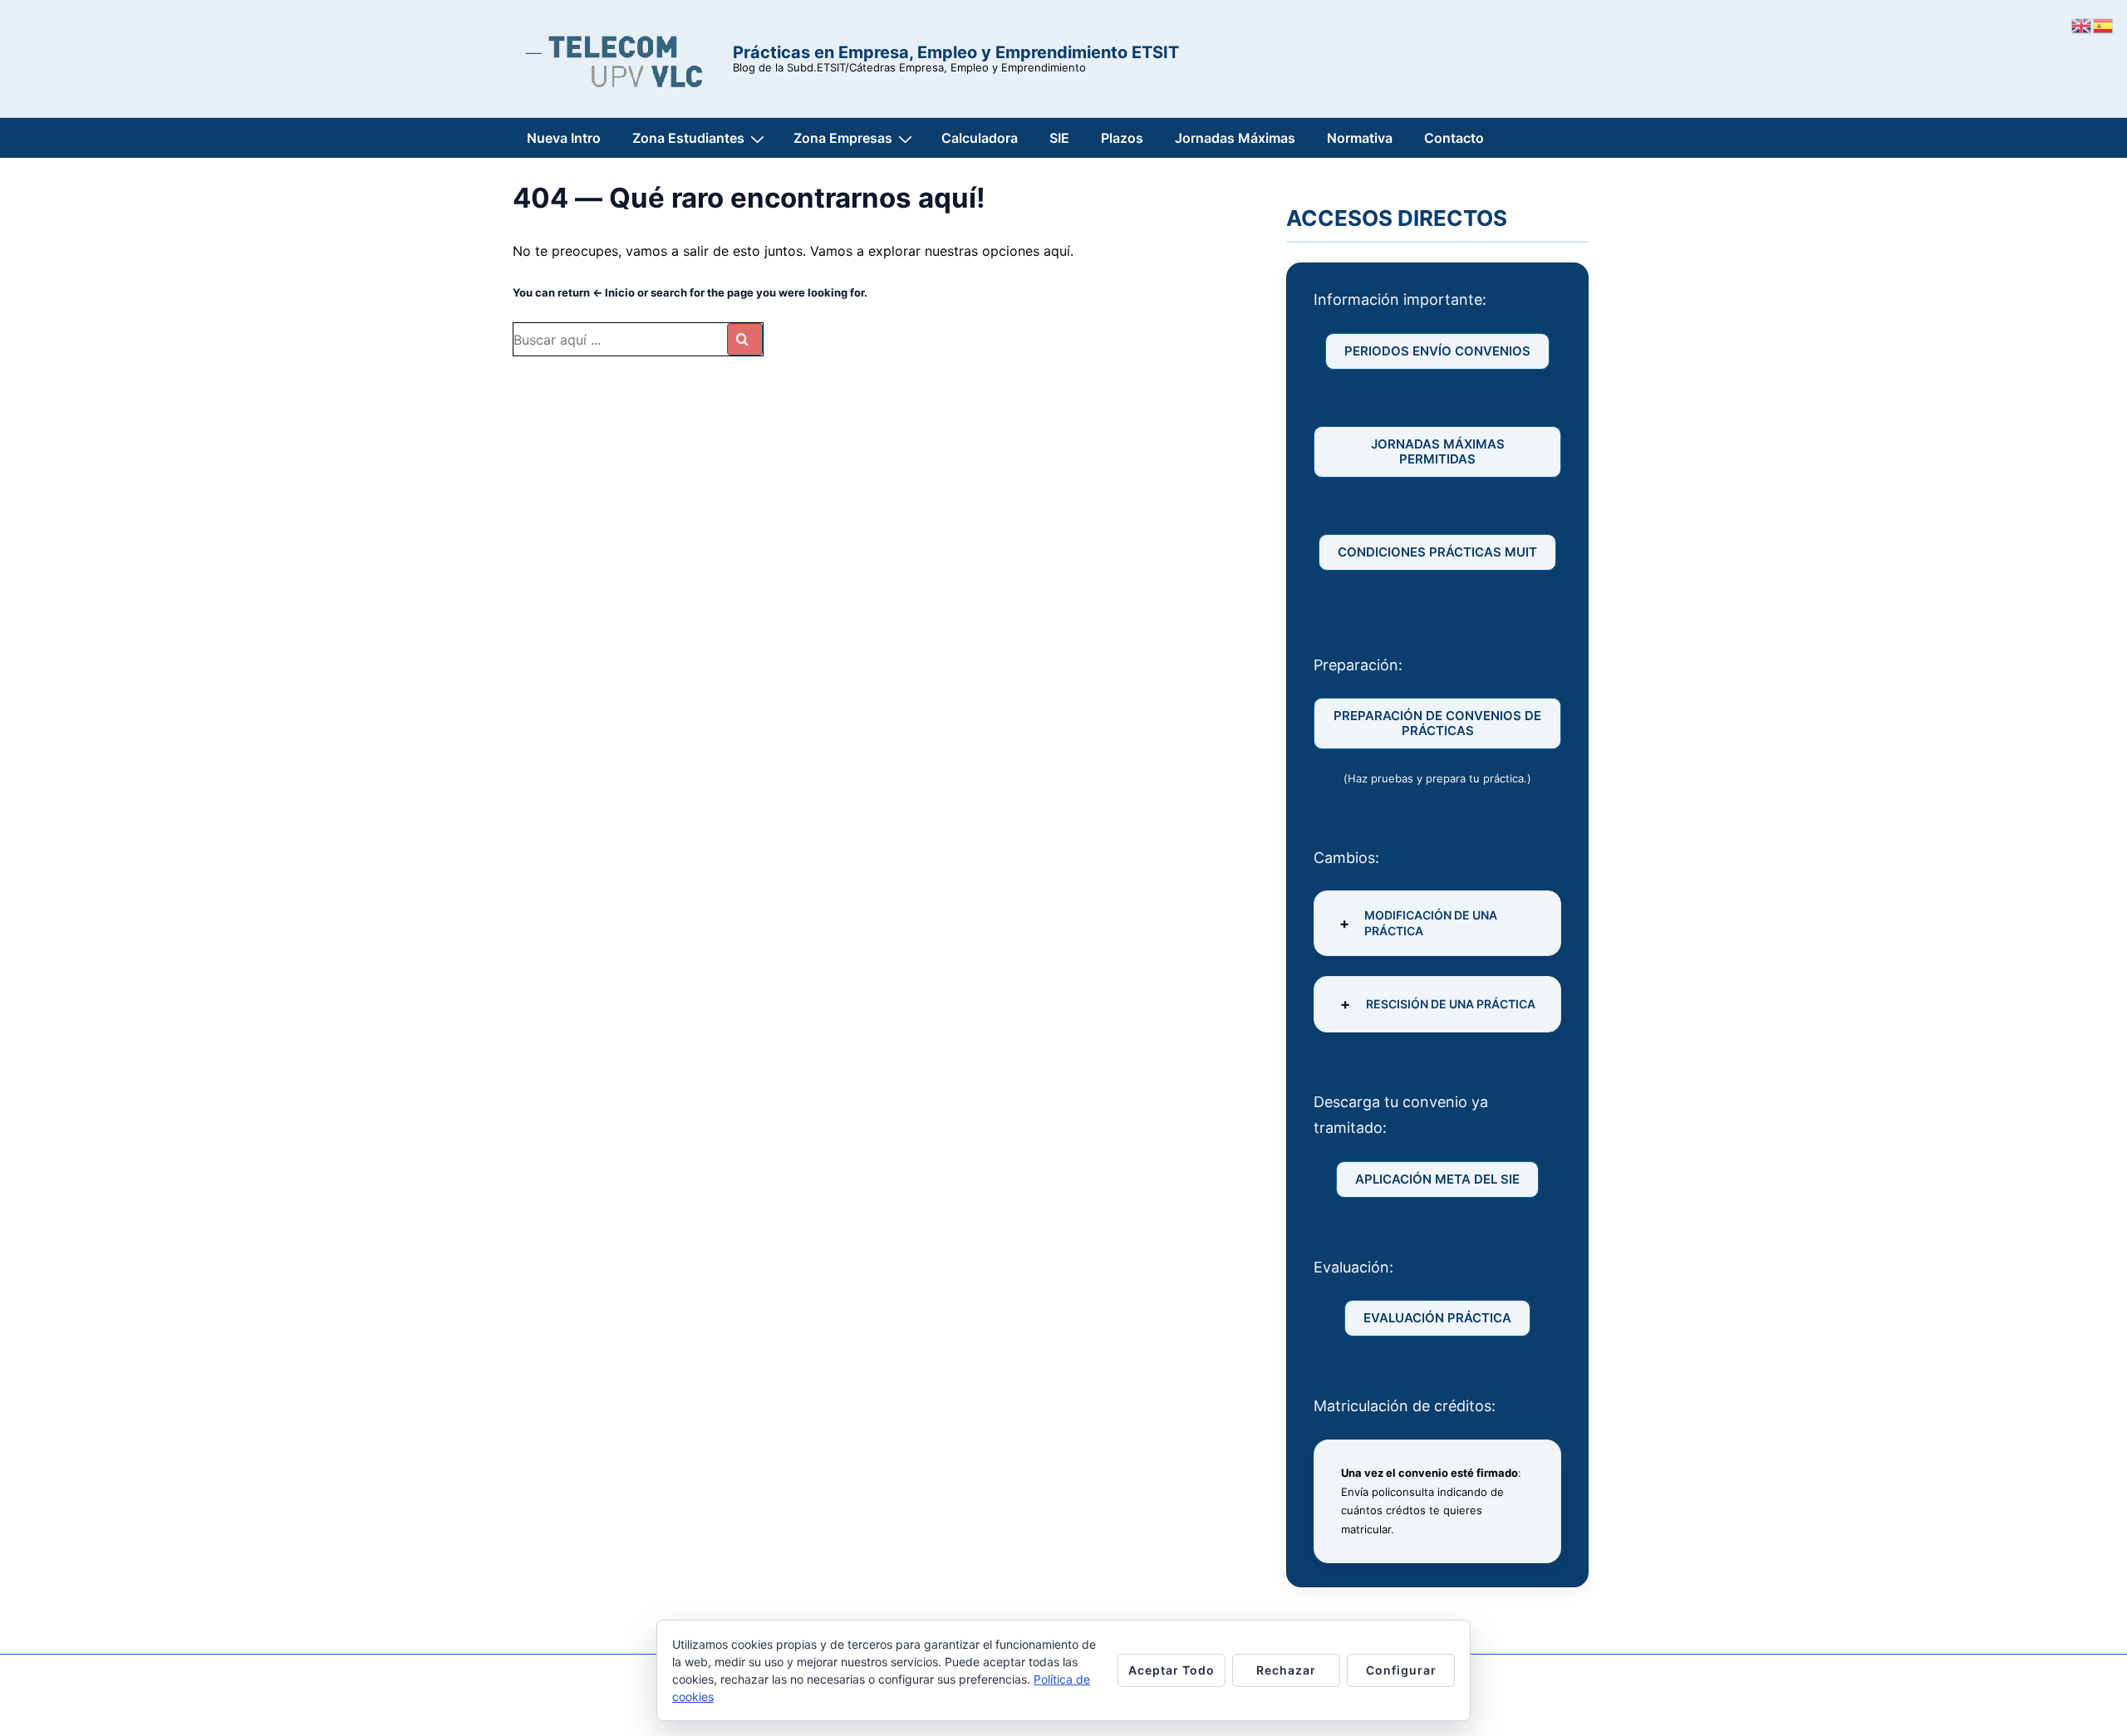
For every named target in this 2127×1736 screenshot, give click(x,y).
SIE (1059, 138)
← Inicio (614, 292)
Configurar (1401, 1670)
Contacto (1454, 138)
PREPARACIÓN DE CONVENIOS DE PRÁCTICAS (1437, 723)
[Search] (745, 339)
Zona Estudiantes (688, 138)
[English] (2082, 24)
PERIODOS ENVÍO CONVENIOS (1437, 351)
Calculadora (980, 138)
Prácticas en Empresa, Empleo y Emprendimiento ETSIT (956, 52)
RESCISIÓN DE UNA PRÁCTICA (1451, 1004)
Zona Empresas (843, 138)
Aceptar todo (1172, 1670)
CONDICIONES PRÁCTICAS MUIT (1437, 552)
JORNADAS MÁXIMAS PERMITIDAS (1438, 451)
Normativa (1360, 138)
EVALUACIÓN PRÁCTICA (1437, 1318)
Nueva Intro (564, 138)
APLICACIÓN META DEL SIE (1437, 1179)
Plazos (1122, 138)
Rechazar (1286, 1670)
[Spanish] (2104, 24)
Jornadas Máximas (1235, 138)
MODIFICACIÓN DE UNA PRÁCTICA (1431, 922)
